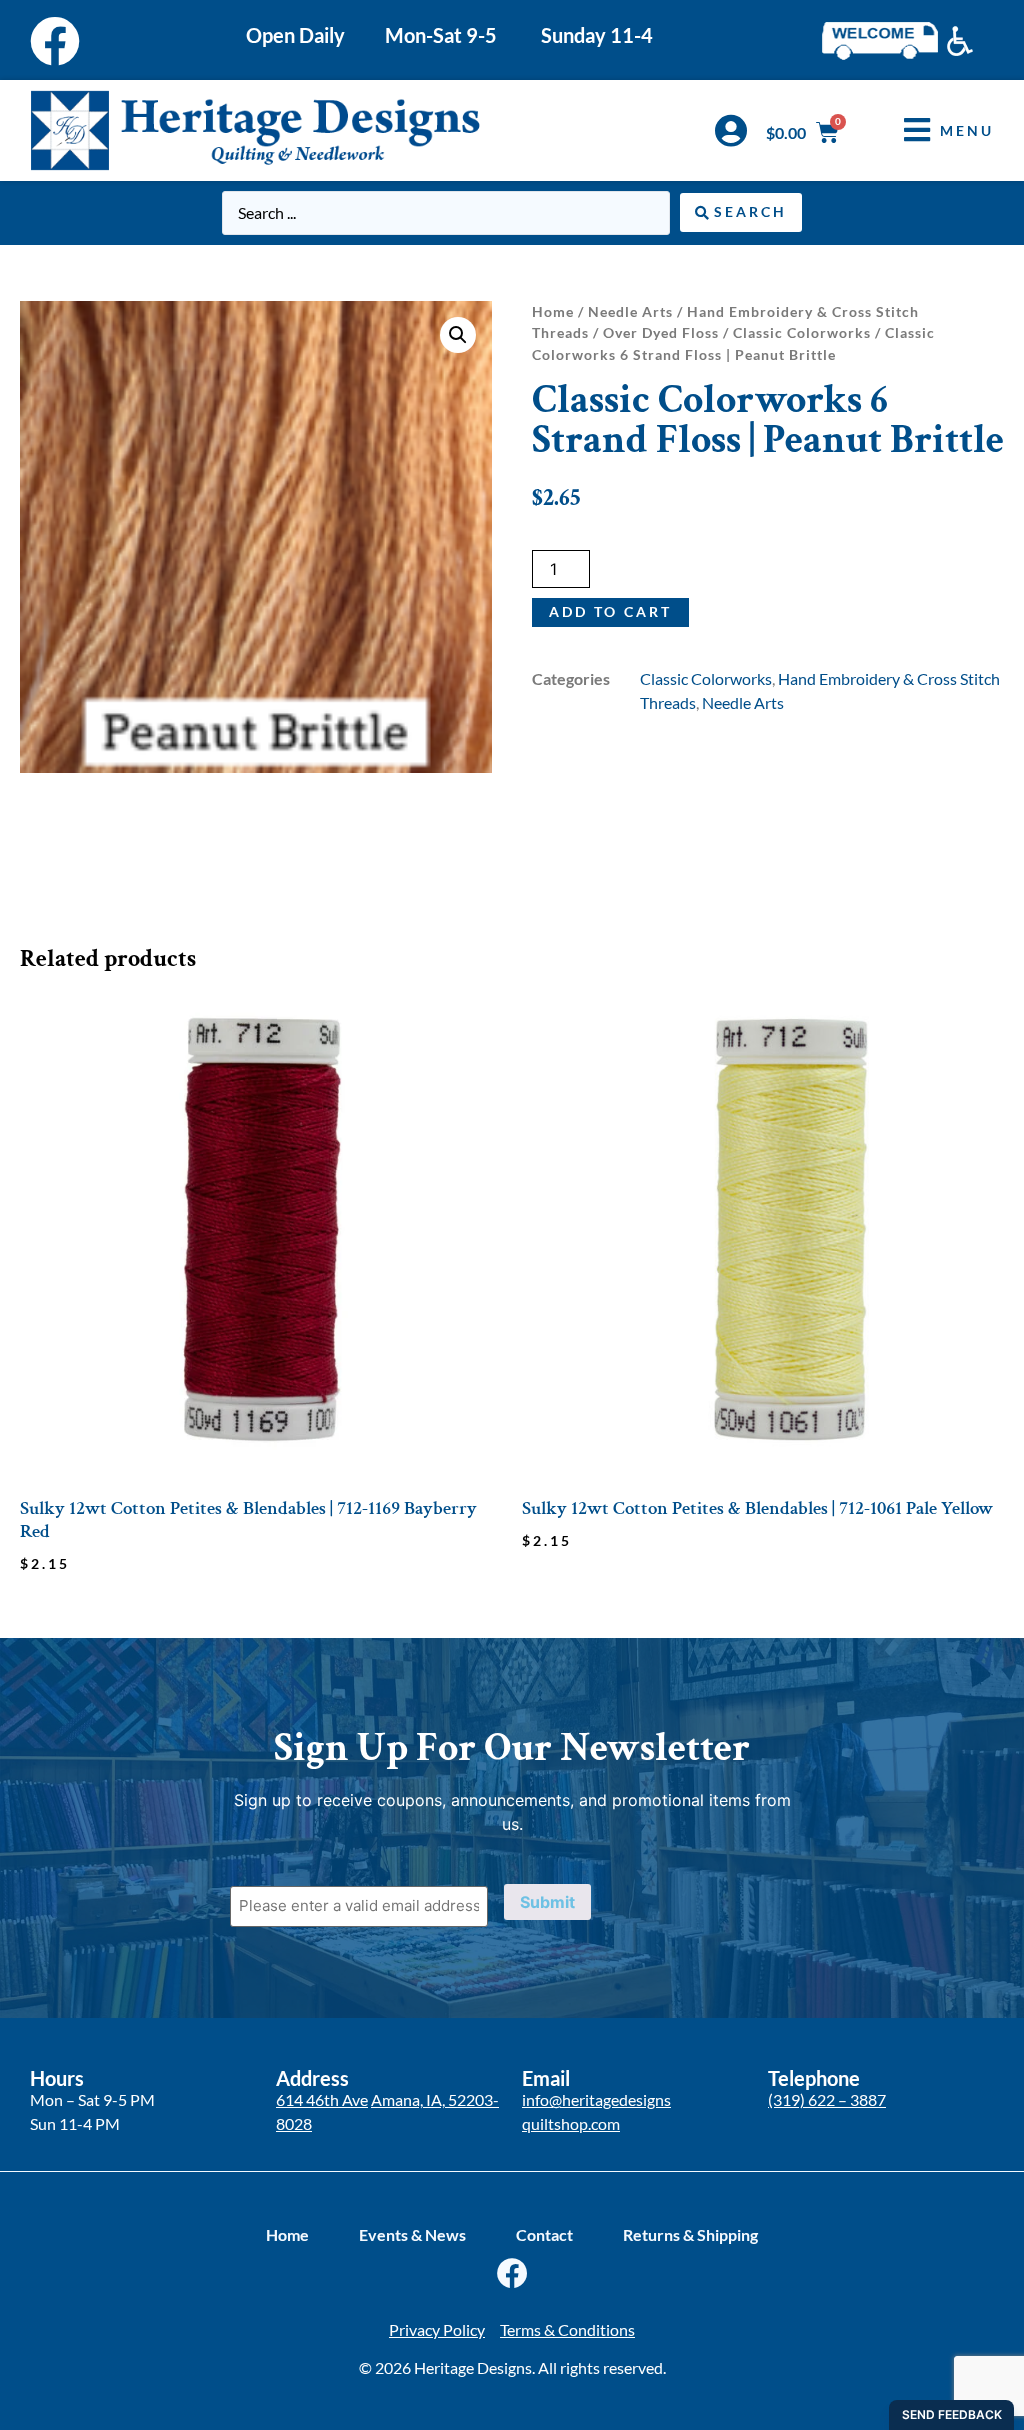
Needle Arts (630, 311)
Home (553, 311)
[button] (934, 130)
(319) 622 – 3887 (827, 2099)
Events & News (412, 2234)
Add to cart (610, 611)
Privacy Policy (437, 2329)
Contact (544, 2234)
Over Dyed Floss (661, 332)
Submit (547, 1902)
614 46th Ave (322, 2099)
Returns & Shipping (690, 2234)
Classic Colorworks (802, 332)
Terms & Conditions (567, 2329)
